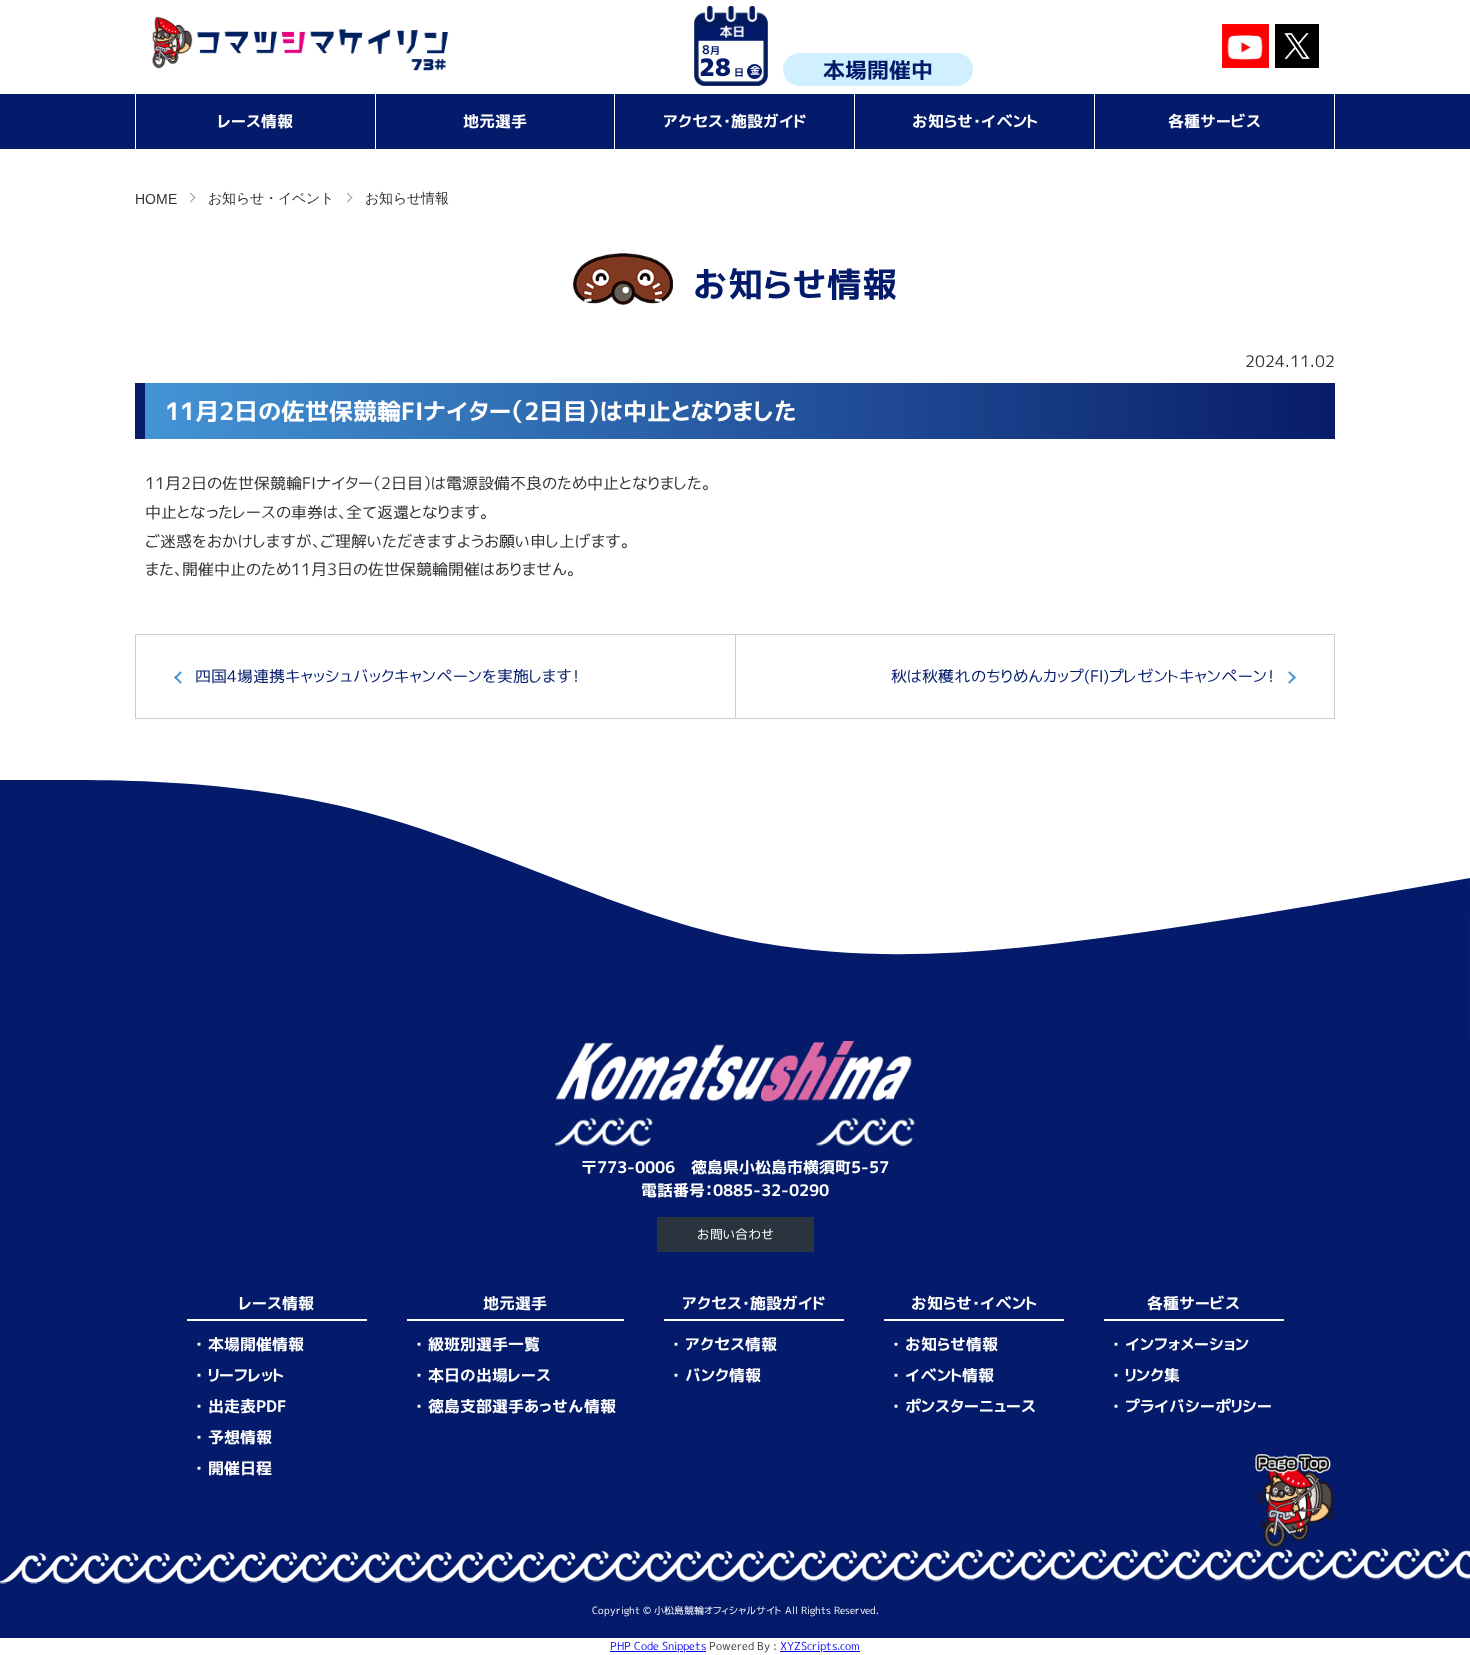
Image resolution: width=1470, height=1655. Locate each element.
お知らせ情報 (951, 1344)
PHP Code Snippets (658, 1646)
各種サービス (1214, 121)
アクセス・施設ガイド (735, 121)
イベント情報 (949, 1375)
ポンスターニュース (970, 1406)
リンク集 (1152, 1375)
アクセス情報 (731, 1344)
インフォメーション (1187, 1344)
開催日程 (240, 1468)
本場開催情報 (256, 1344)
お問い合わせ (735, 1234)
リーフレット (246, 1375)
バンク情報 (723, 1375)
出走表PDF (247, 1406)
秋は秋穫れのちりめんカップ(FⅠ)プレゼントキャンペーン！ (1083, 676)
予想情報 (240, 1437)
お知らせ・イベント (975, 121)
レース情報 (255, 121)
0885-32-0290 (771, 1190)
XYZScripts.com (820, 1646)
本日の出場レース (489, 1375)
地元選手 (495, 121)
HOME (156, 199)
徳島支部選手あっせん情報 (522, 1406)
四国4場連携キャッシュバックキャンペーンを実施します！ (387, 676)
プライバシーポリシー (1198, 1406)
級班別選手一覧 (484, 1344)
